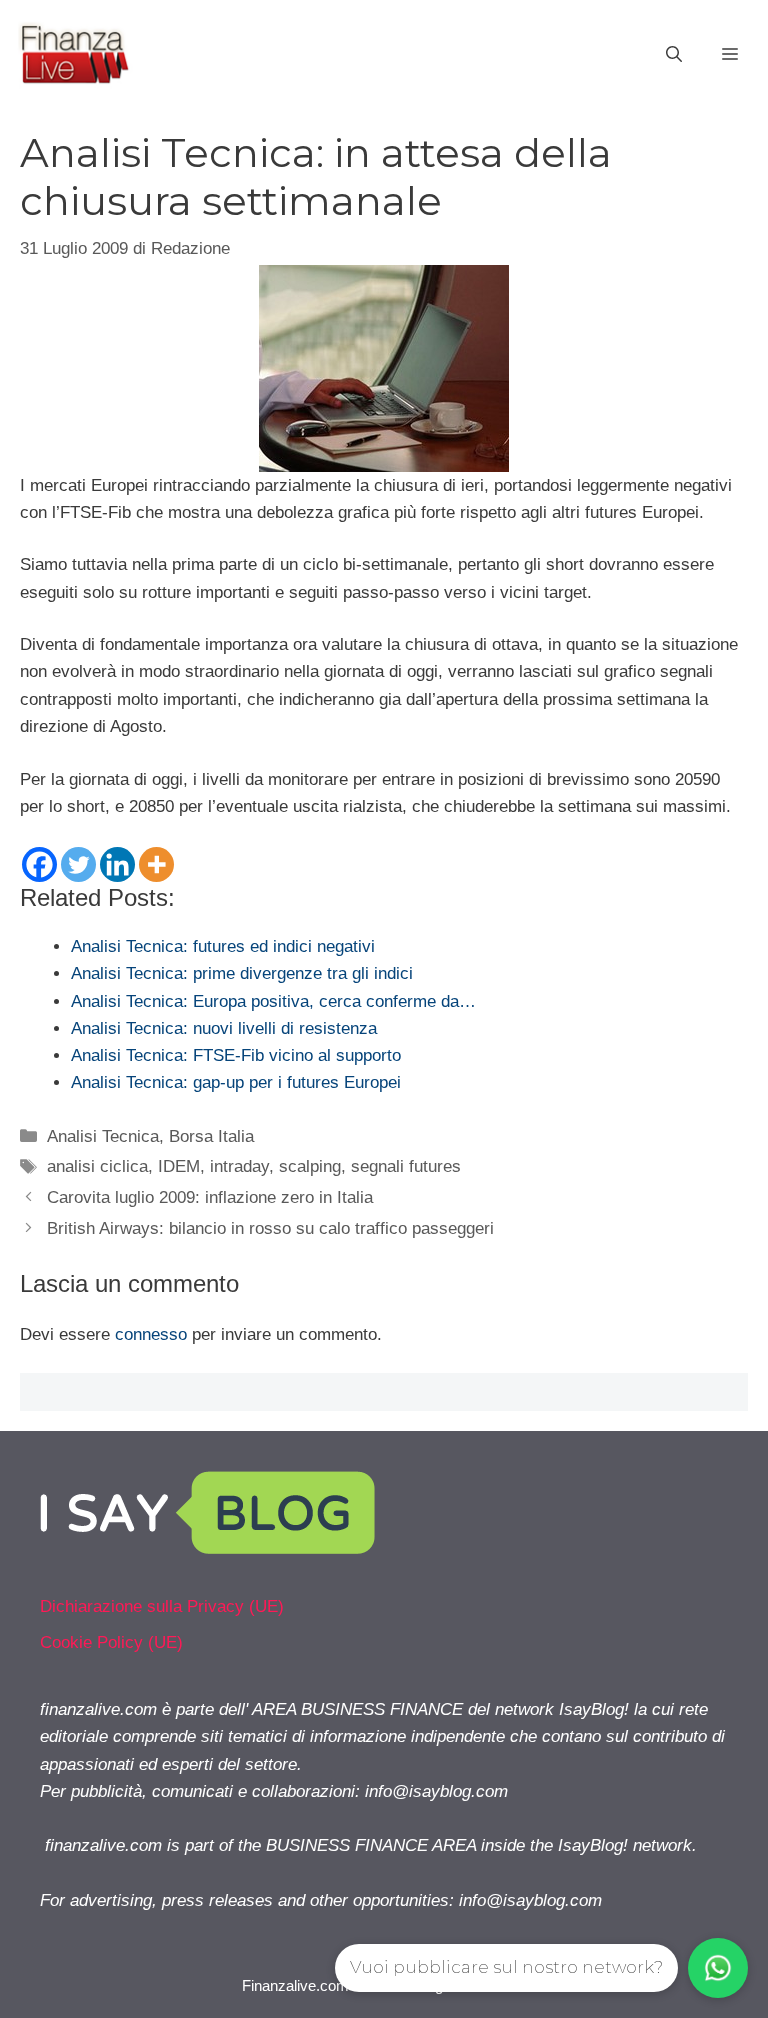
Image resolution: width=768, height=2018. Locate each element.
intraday (239, 1166)
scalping (310, 1166)
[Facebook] (39, 864)
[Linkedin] (117, 864)
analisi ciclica (97, 1166)
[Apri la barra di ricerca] (674, 55)
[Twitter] (78, 864)
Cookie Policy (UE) (111, 1642)
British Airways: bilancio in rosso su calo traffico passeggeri (270, 1228)
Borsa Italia (211, 1136)
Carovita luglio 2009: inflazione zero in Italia (210, 1197)
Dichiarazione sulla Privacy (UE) (162, 1606)
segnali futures (406, 1166)
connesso (151, 1334)
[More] (156, 864)
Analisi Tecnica (103, 1136)
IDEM (179, 1166)
